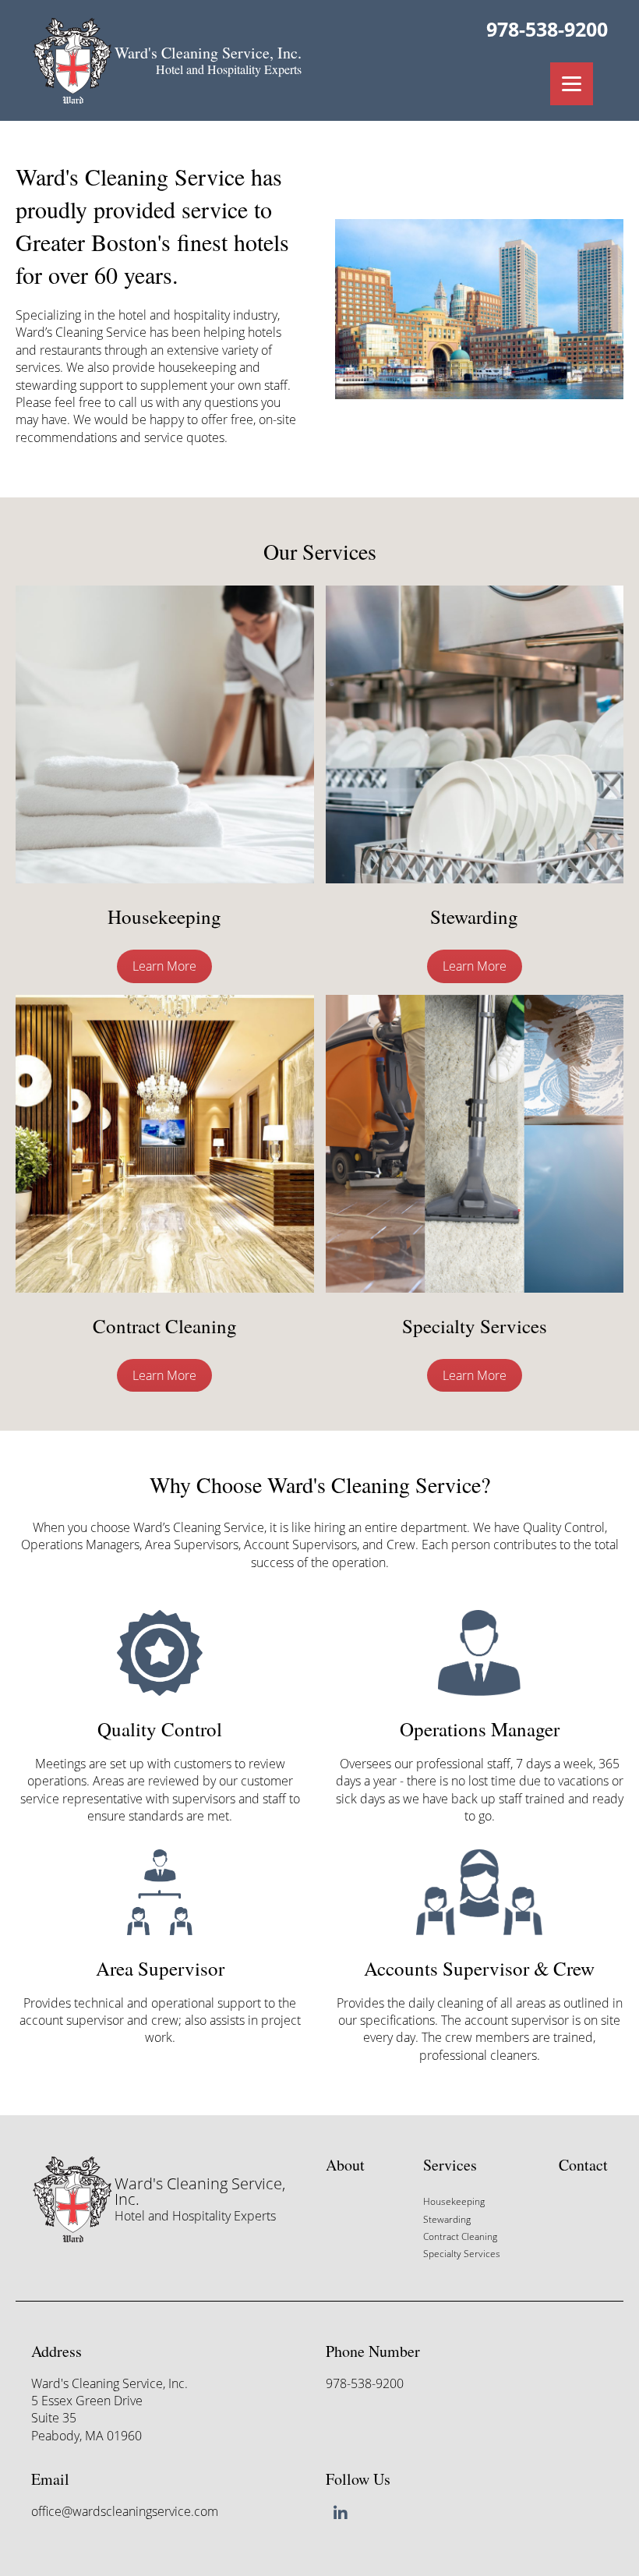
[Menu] (572, 84)
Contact (583, 2165)
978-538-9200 (547, 29)
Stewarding (447, 2219)
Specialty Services (462, 2254)
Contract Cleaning (460, 2236)
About (345, 2165)
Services (450, 2165)
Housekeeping (454, 2201)
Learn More (164, 966)
